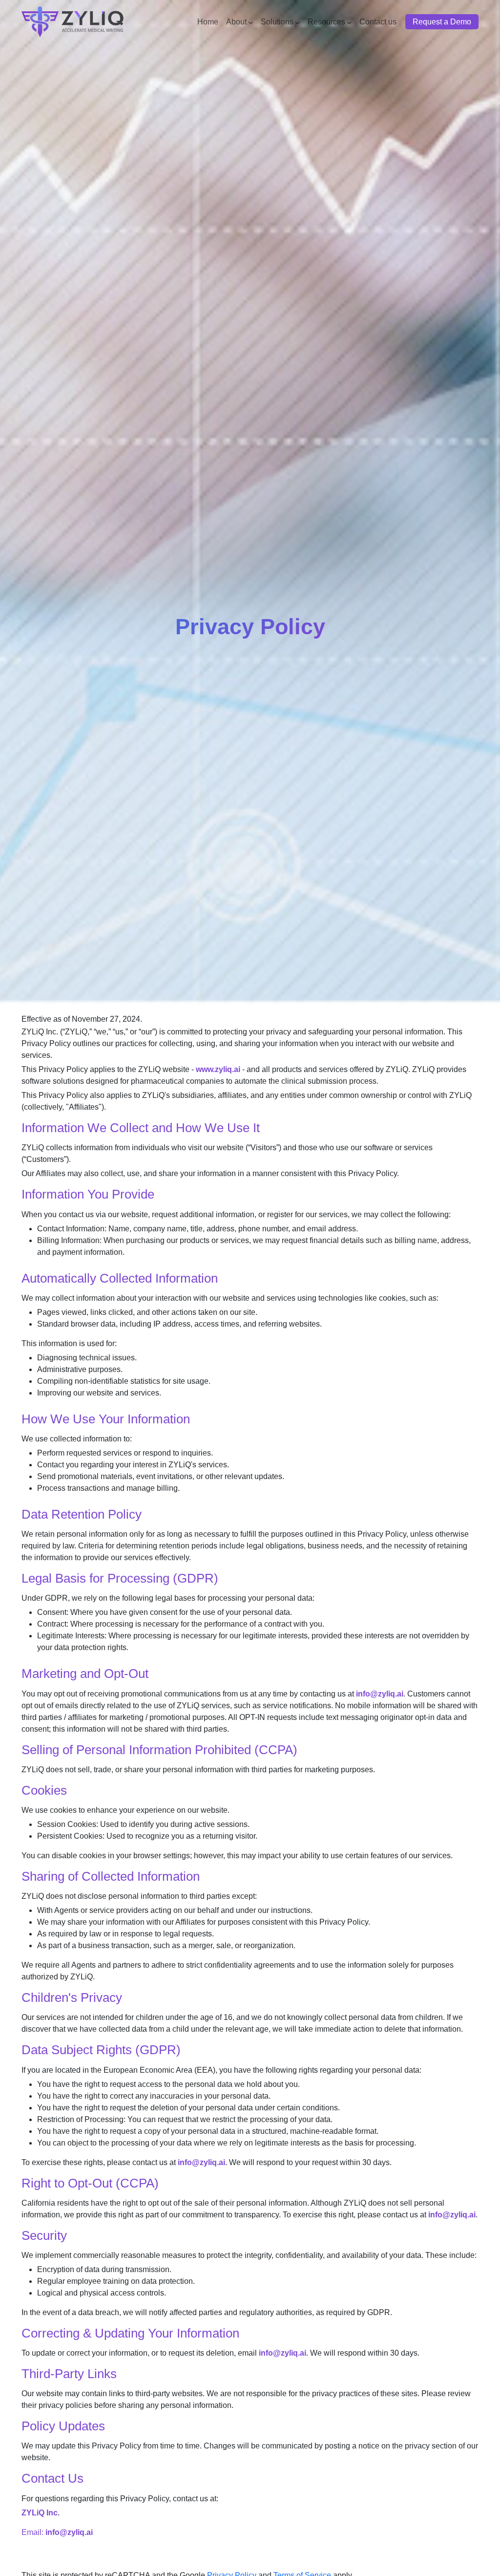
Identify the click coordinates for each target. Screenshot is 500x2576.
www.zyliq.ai (218, 1069)
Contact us (378, 22)
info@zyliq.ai (380, 1694)
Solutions (277, 22)
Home (208, 22)
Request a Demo (442, 22)
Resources (326, 22)
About (236, 22)
